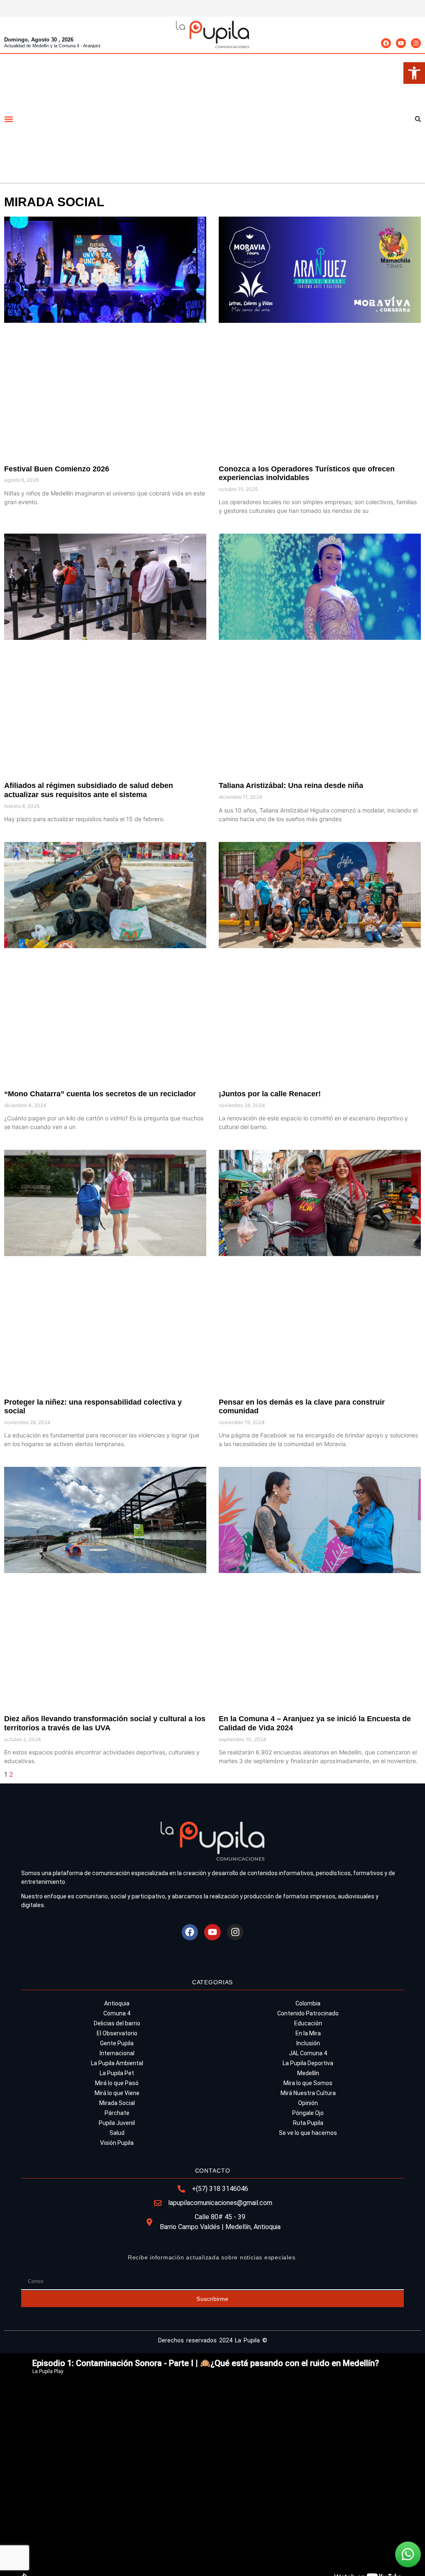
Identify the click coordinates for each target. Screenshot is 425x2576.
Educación (308, 2023)
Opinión (308, 2103)
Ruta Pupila (308, 2123)
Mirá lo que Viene (117, 2093)
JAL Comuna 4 (308, 2053)
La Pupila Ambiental (117, 2063)
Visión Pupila (117, 2143)
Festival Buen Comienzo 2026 (57, 469)
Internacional (117, 2053)
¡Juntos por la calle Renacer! (271, 1094)
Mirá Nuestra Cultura (308, 2093)
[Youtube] (401, 43)
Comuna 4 (117, 2013)
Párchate (117, 2113)
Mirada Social (117, 2103)
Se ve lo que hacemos (308, 2133)
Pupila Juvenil (117, 2123)
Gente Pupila (117, 2043)
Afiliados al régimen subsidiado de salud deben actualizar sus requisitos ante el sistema (89, 790)
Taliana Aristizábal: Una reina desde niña (292, 785)
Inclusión (308, 2043)
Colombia (308, 2003)
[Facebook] (386, 43)
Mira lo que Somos (308, 2083)
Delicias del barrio (117, 2023)
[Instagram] (416, 43)
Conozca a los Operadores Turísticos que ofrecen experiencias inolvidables (307, 473)
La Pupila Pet (117, 2073)
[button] (414, 73)
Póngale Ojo (308, 2113)
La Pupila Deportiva (308, 2063)
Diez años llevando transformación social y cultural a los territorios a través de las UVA (105, 1723)
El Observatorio (117, 2033)
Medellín (308, 2073)
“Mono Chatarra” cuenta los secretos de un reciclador (101, 1094)
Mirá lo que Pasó (117, 2083)
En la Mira (308, 2033)
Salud (117, 2133)
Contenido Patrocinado (308, 2013)
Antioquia (117, 2003)
